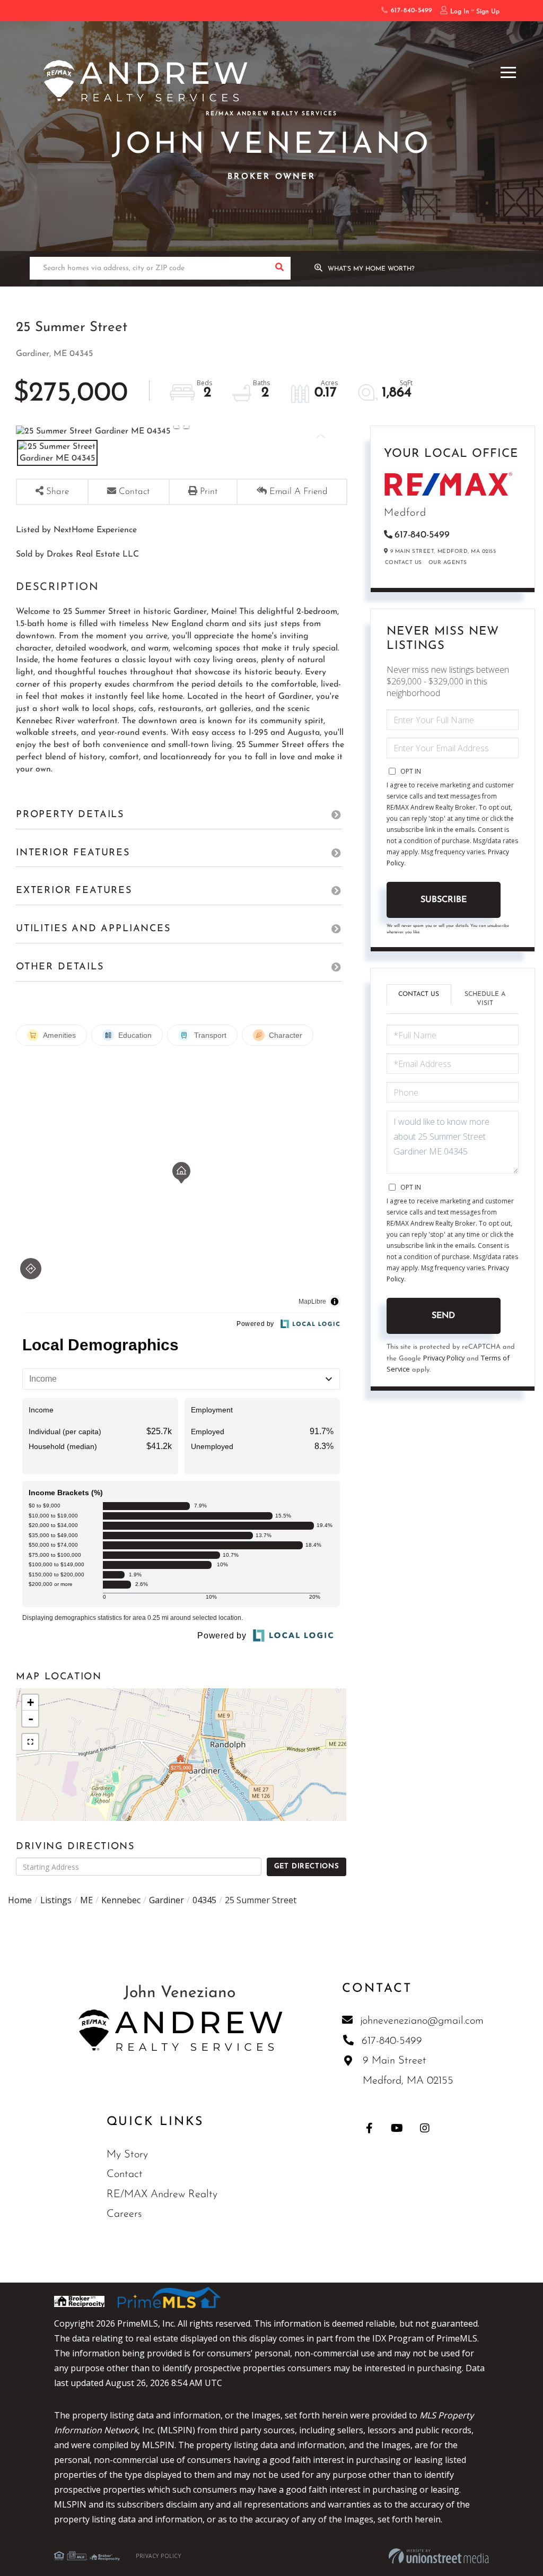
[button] (279, 268)
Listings (56, 1900)
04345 (204, 1900)
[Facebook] (369, 2128)
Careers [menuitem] (124, 2214)
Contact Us (404, 563)
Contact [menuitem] (125, 2174)
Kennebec (121, 1900)
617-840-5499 (410, 11)
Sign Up (488, 12)
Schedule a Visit (485, 999)
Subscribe (444, 900)
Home (20, 1900)
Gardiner (167, 1900)
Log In (460, 12)
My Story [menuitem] (127, 2155)
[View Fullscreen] (30, 1742)
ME (86, 1900)
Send (443, 1316)
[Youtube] (397, 2128)
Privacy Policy (444, 1358)
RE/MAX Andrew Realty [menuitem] (162, 2195)
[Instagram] (424, 2128)
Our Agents (448, 563)
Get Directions (307, 1866)
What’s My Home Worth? (371, 269)
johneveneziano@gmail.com (422, 2021)
